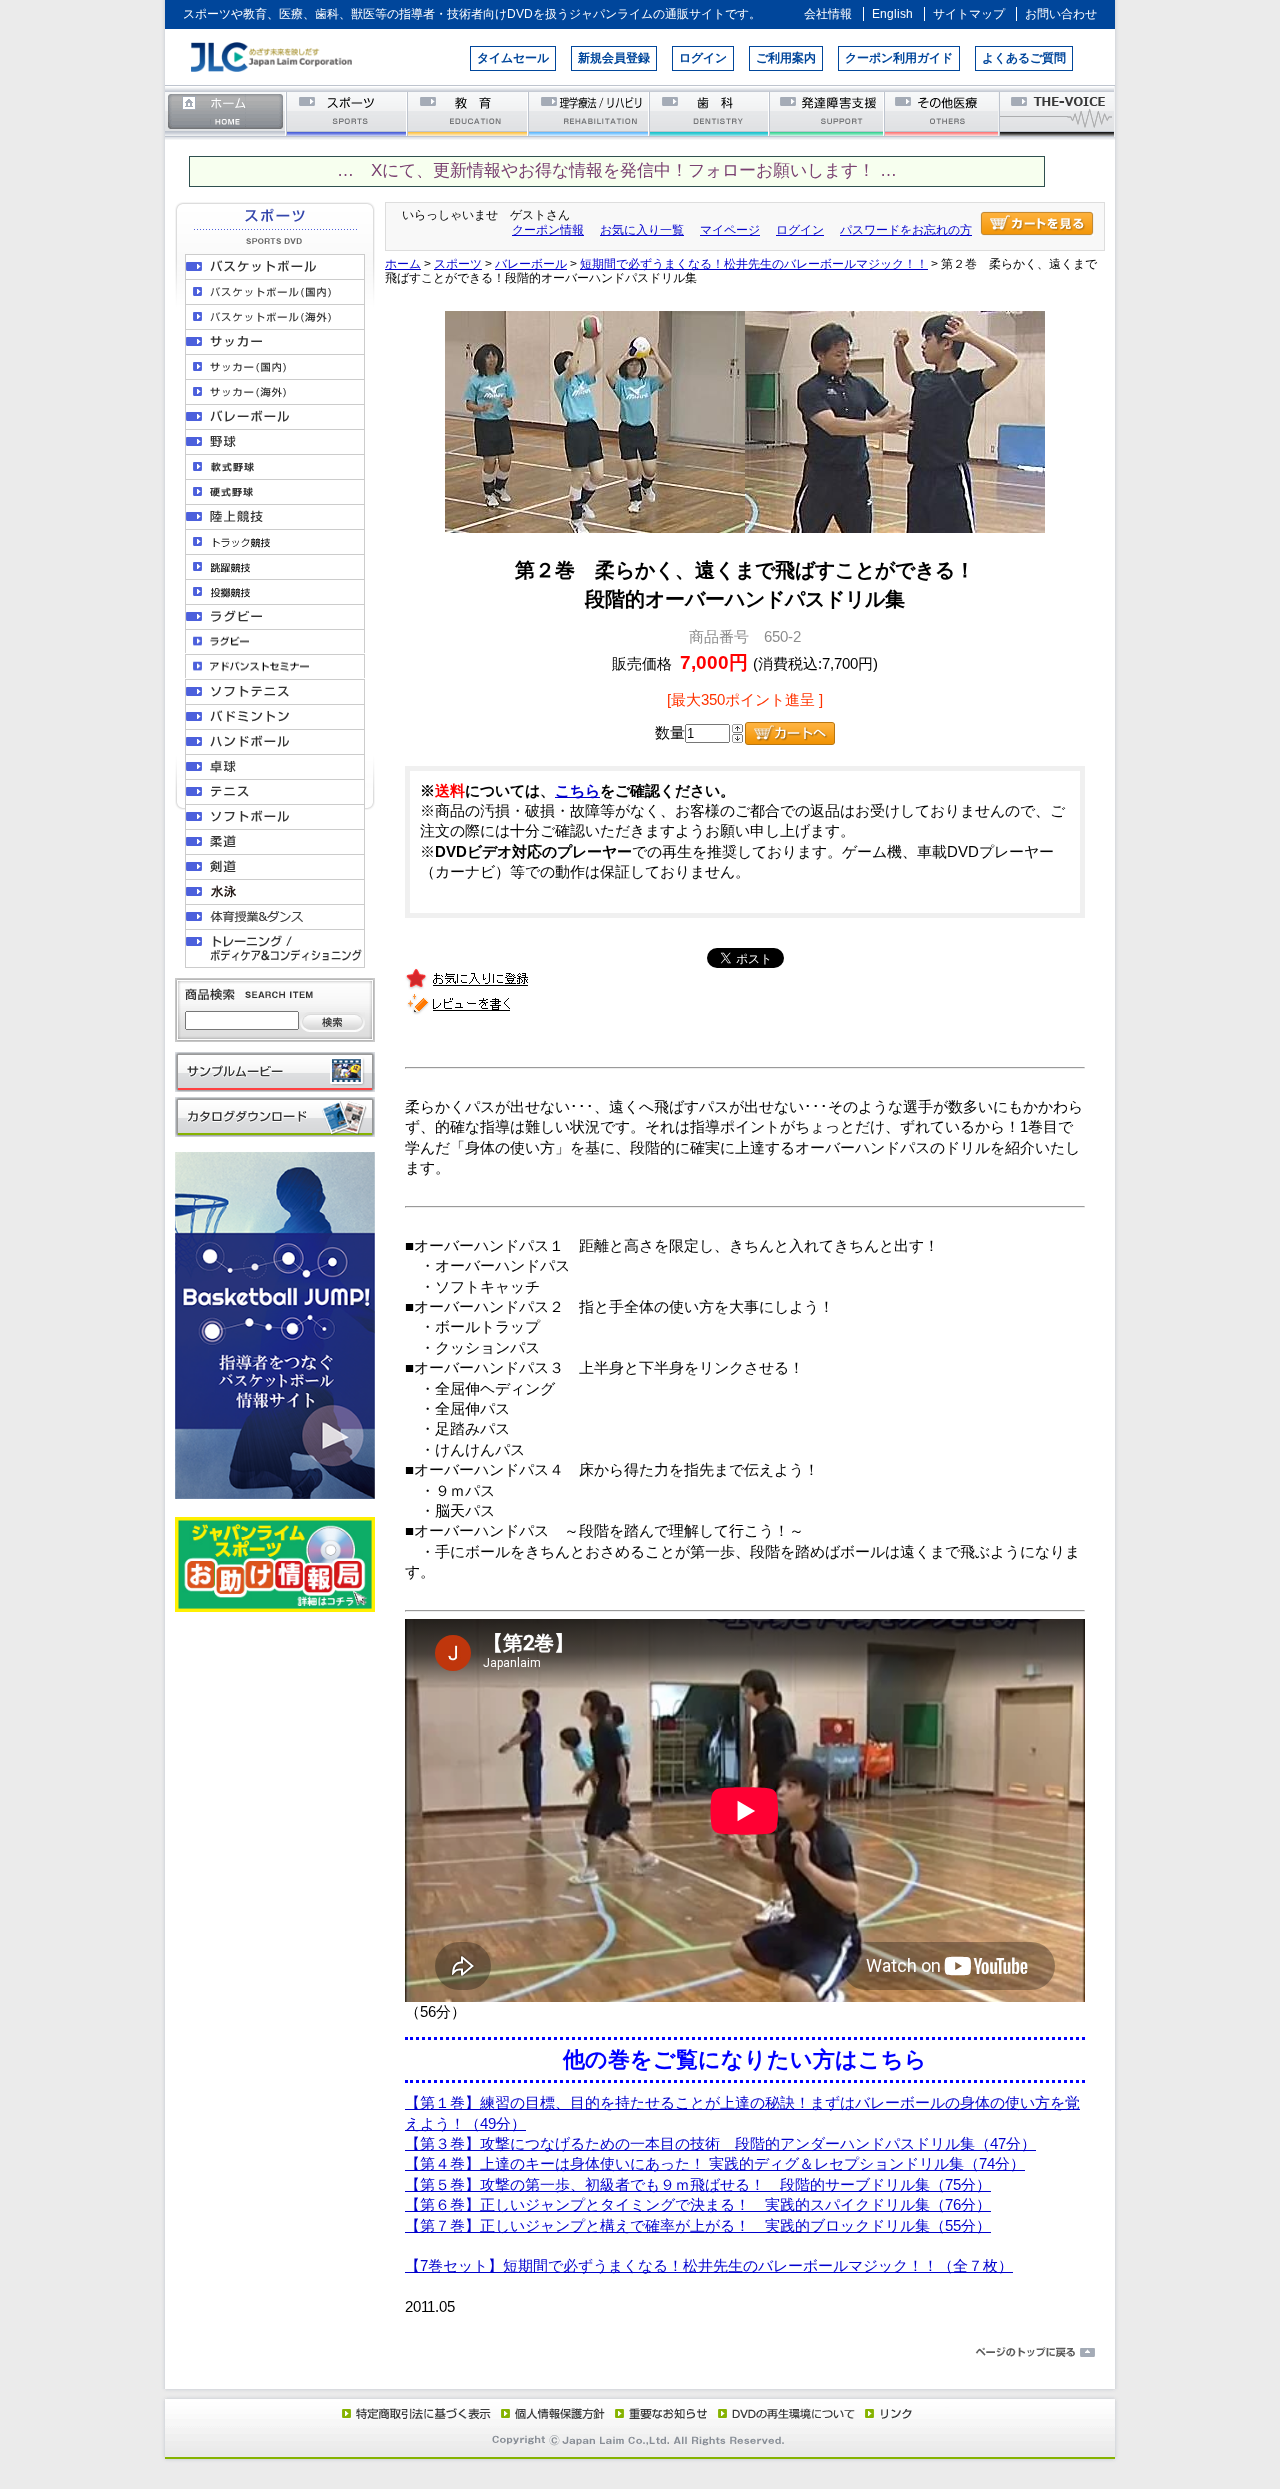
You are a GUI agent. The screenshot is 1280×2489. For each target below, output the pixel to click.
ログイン (703, 58)
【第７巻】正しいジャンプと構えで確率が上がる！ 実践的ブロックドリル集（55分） (698, 2226)
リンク (887, 2413)
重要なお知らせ (657, 2413)
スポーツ (347, 112)
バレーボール (531, 264)
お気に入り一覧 (642, 230)
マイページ (730, 230)
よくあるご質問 (1024, 58)
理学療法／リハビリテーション (589, 112)
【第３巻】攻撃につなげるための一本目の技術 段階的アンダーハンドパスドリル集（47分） (720, 2144)
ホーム (226, 112)
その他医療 (943, 112)
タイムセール (513, 58)
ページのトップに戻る (640, 2353)
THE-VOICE (1058, 112)
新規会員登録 (614, 58)
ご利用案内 (786, 58)
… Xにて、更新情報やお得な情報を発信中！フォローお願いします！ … (617, 170)
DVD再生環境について (788, 2413)
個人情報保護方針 (550, 2413)
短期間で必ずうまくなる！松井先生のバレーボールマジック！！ (754, 264)
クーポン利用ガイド (899, 58)
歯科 (710, 112)
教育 (468, 112)
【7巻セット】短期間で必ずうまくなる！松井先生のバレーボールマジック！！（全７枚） (709, 2266)
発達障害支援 (828, 112)
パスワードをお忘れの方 (906, 230)
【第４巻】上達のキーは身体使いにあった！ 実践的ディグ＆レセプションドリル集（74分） (715, 2164)
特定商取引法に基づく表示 (415, 2413)
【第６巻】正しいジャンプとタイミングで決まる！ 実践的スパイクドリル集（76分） (698, 2205)
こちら (577, 791)
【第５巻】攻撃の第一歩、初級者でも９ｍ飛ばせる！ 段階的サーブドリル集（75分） (698, 2185)
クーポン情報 (548, 230)
